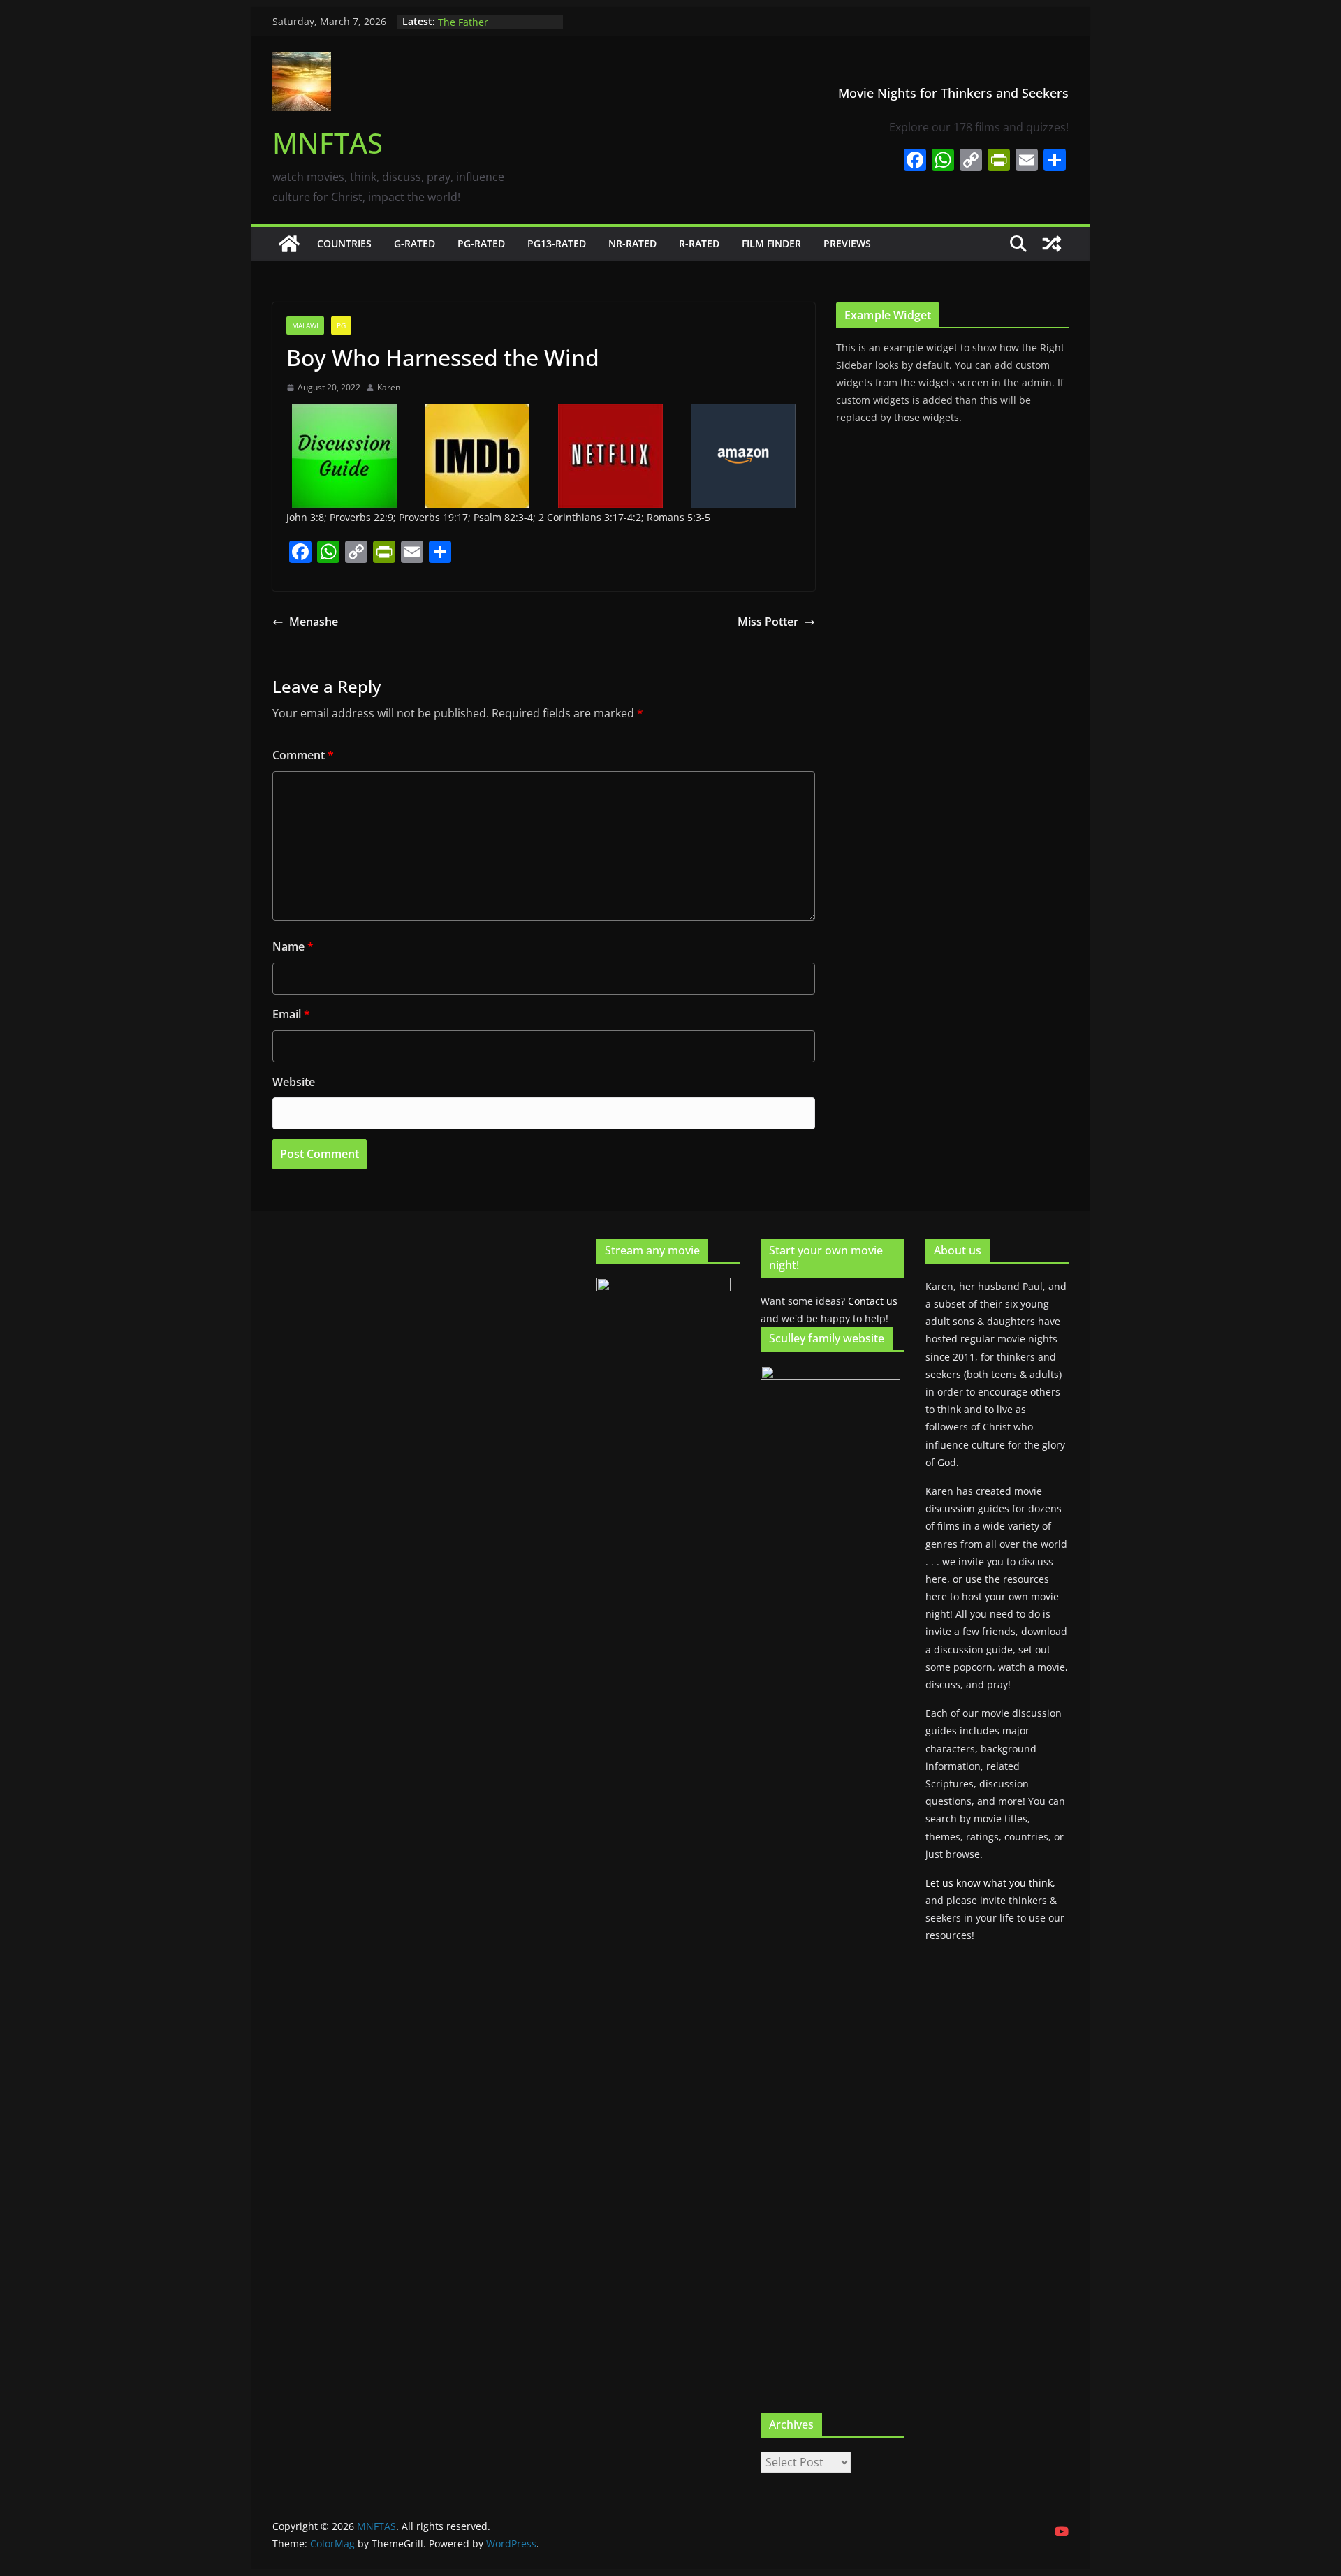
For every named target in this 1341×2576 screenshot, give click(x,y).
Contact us (873, 1301)
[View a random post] (1052, 244)
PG (341, 325)
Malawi (305, 325)
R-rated (699, 243)
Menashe (314, 622)
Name (293, 946)
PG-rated (481, 243)
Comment (303, 755)
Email (291, 1014)
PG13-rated (557, 243)
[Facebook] (915, 161)
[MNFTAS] (289, 244)
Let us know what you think (989, 1883)
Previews (847, 243)
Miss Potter (768, 622)
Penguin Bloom (473, 21)
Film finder (771, 243)
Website (294, 1082)
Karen (389, 387)
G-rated (415, 243)
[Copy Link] (971, 161)
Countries (344, 243)
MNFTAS (328, 143)
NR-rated (632, 243)
